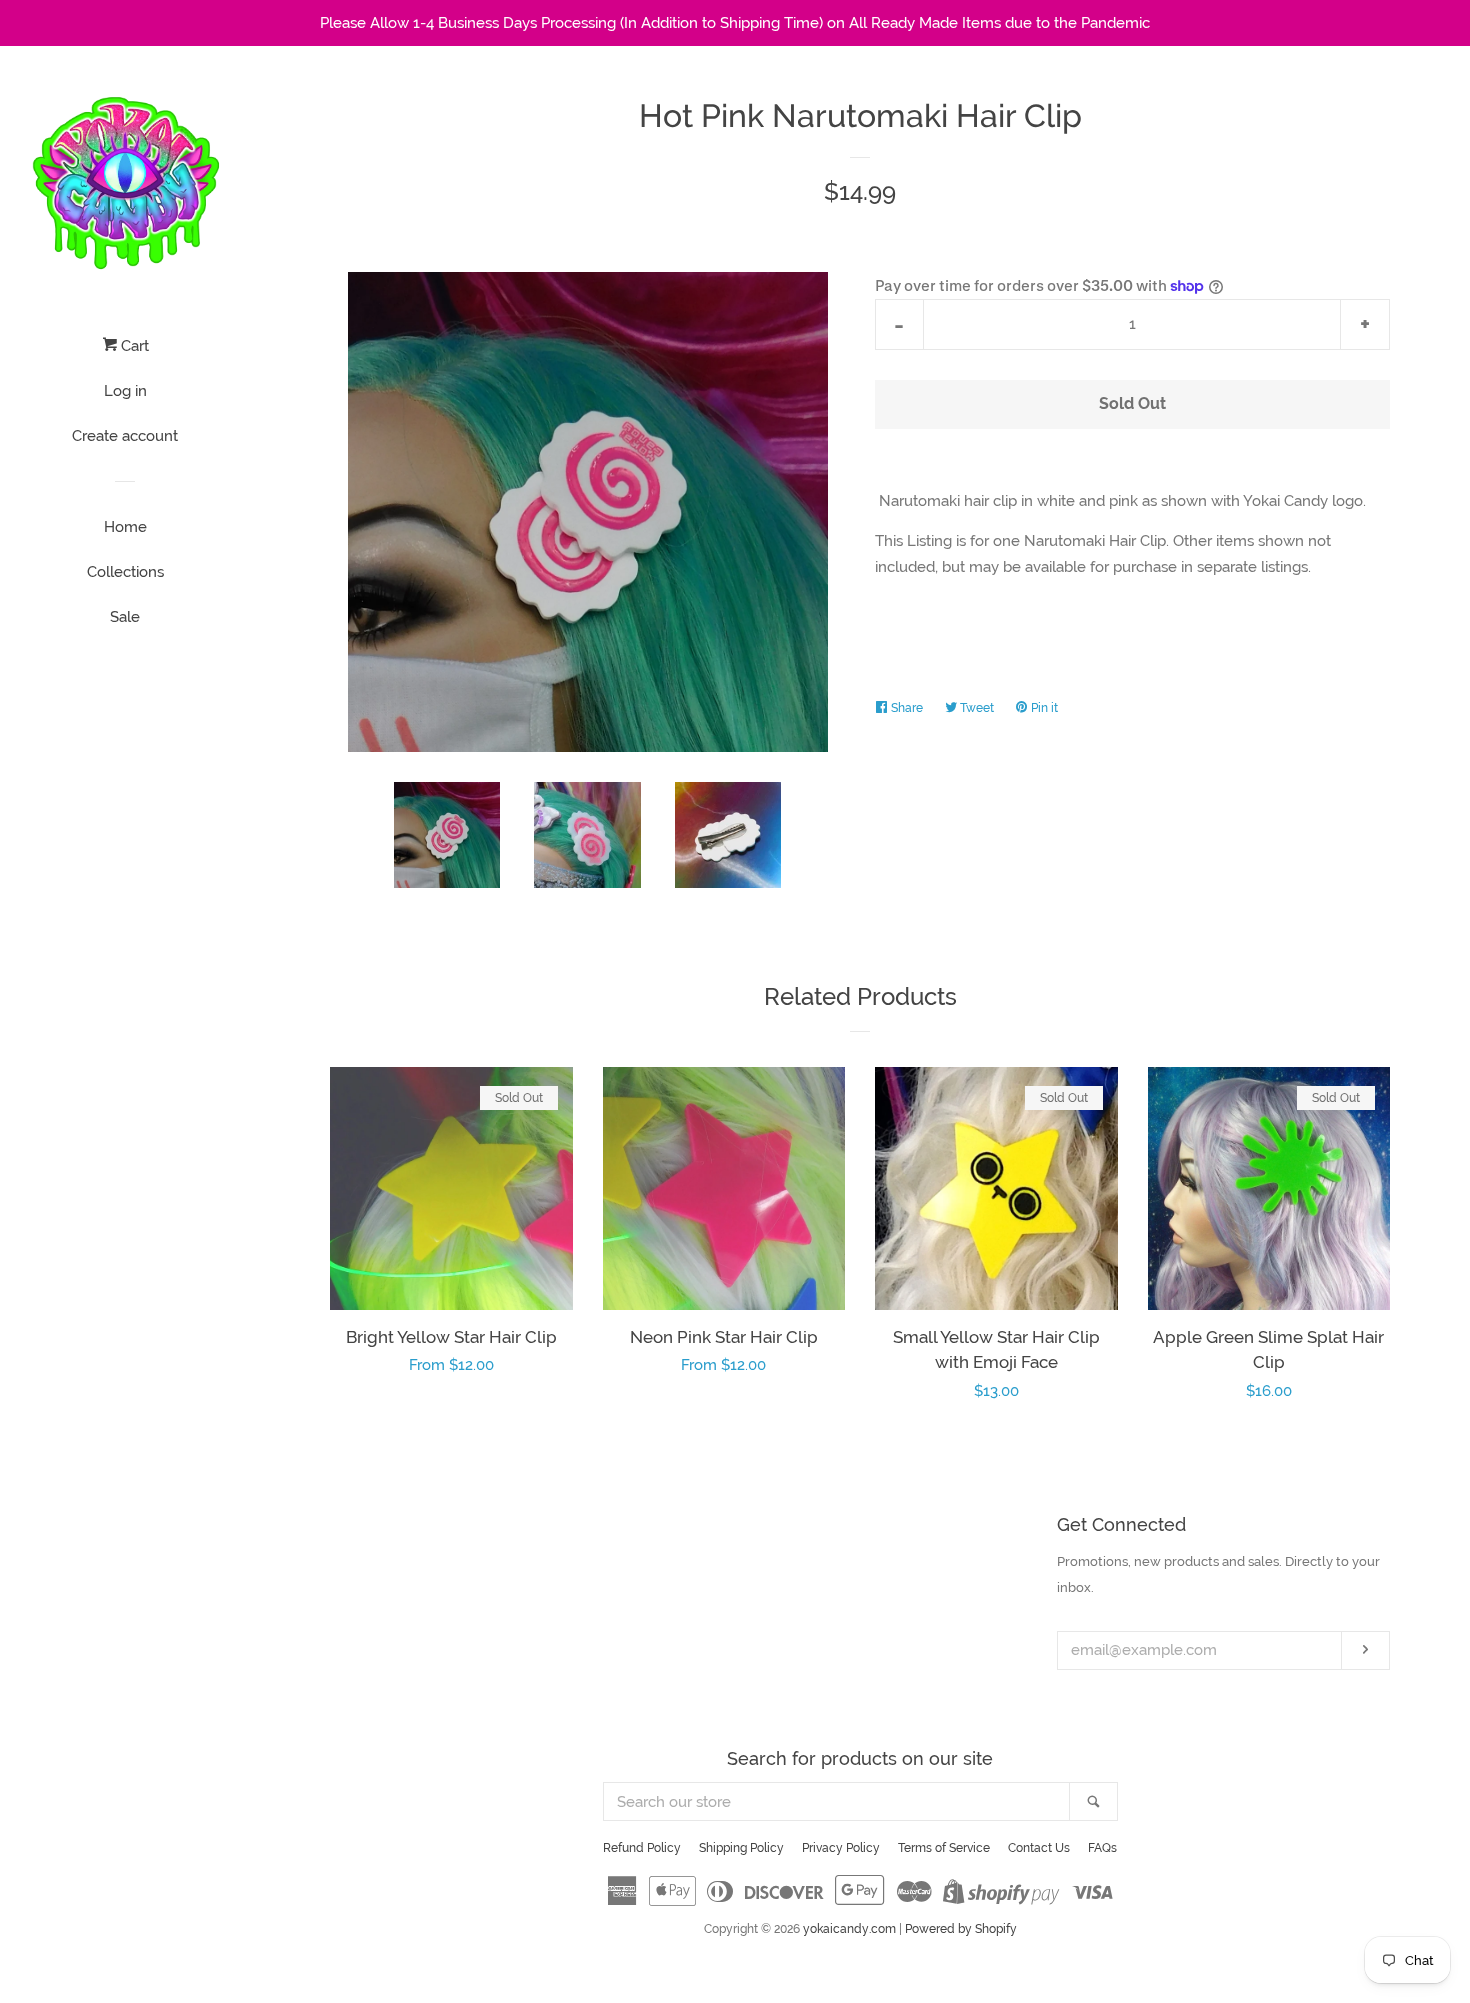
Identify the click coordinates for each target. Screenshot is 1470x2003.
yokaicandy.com (849, 1929)
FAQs (1102, 1848)
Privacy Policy (841, 1848)
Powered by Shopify (961, 1929)
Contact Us (1039, 1848)
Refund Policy (642, 1848)
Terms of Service (944, 1848)
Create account (125, 436)
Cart (133, 346)
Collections (125, 572)
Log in (125, 391)
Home (125, 527)
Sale (125, 617)
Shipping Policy (741, 1848)
